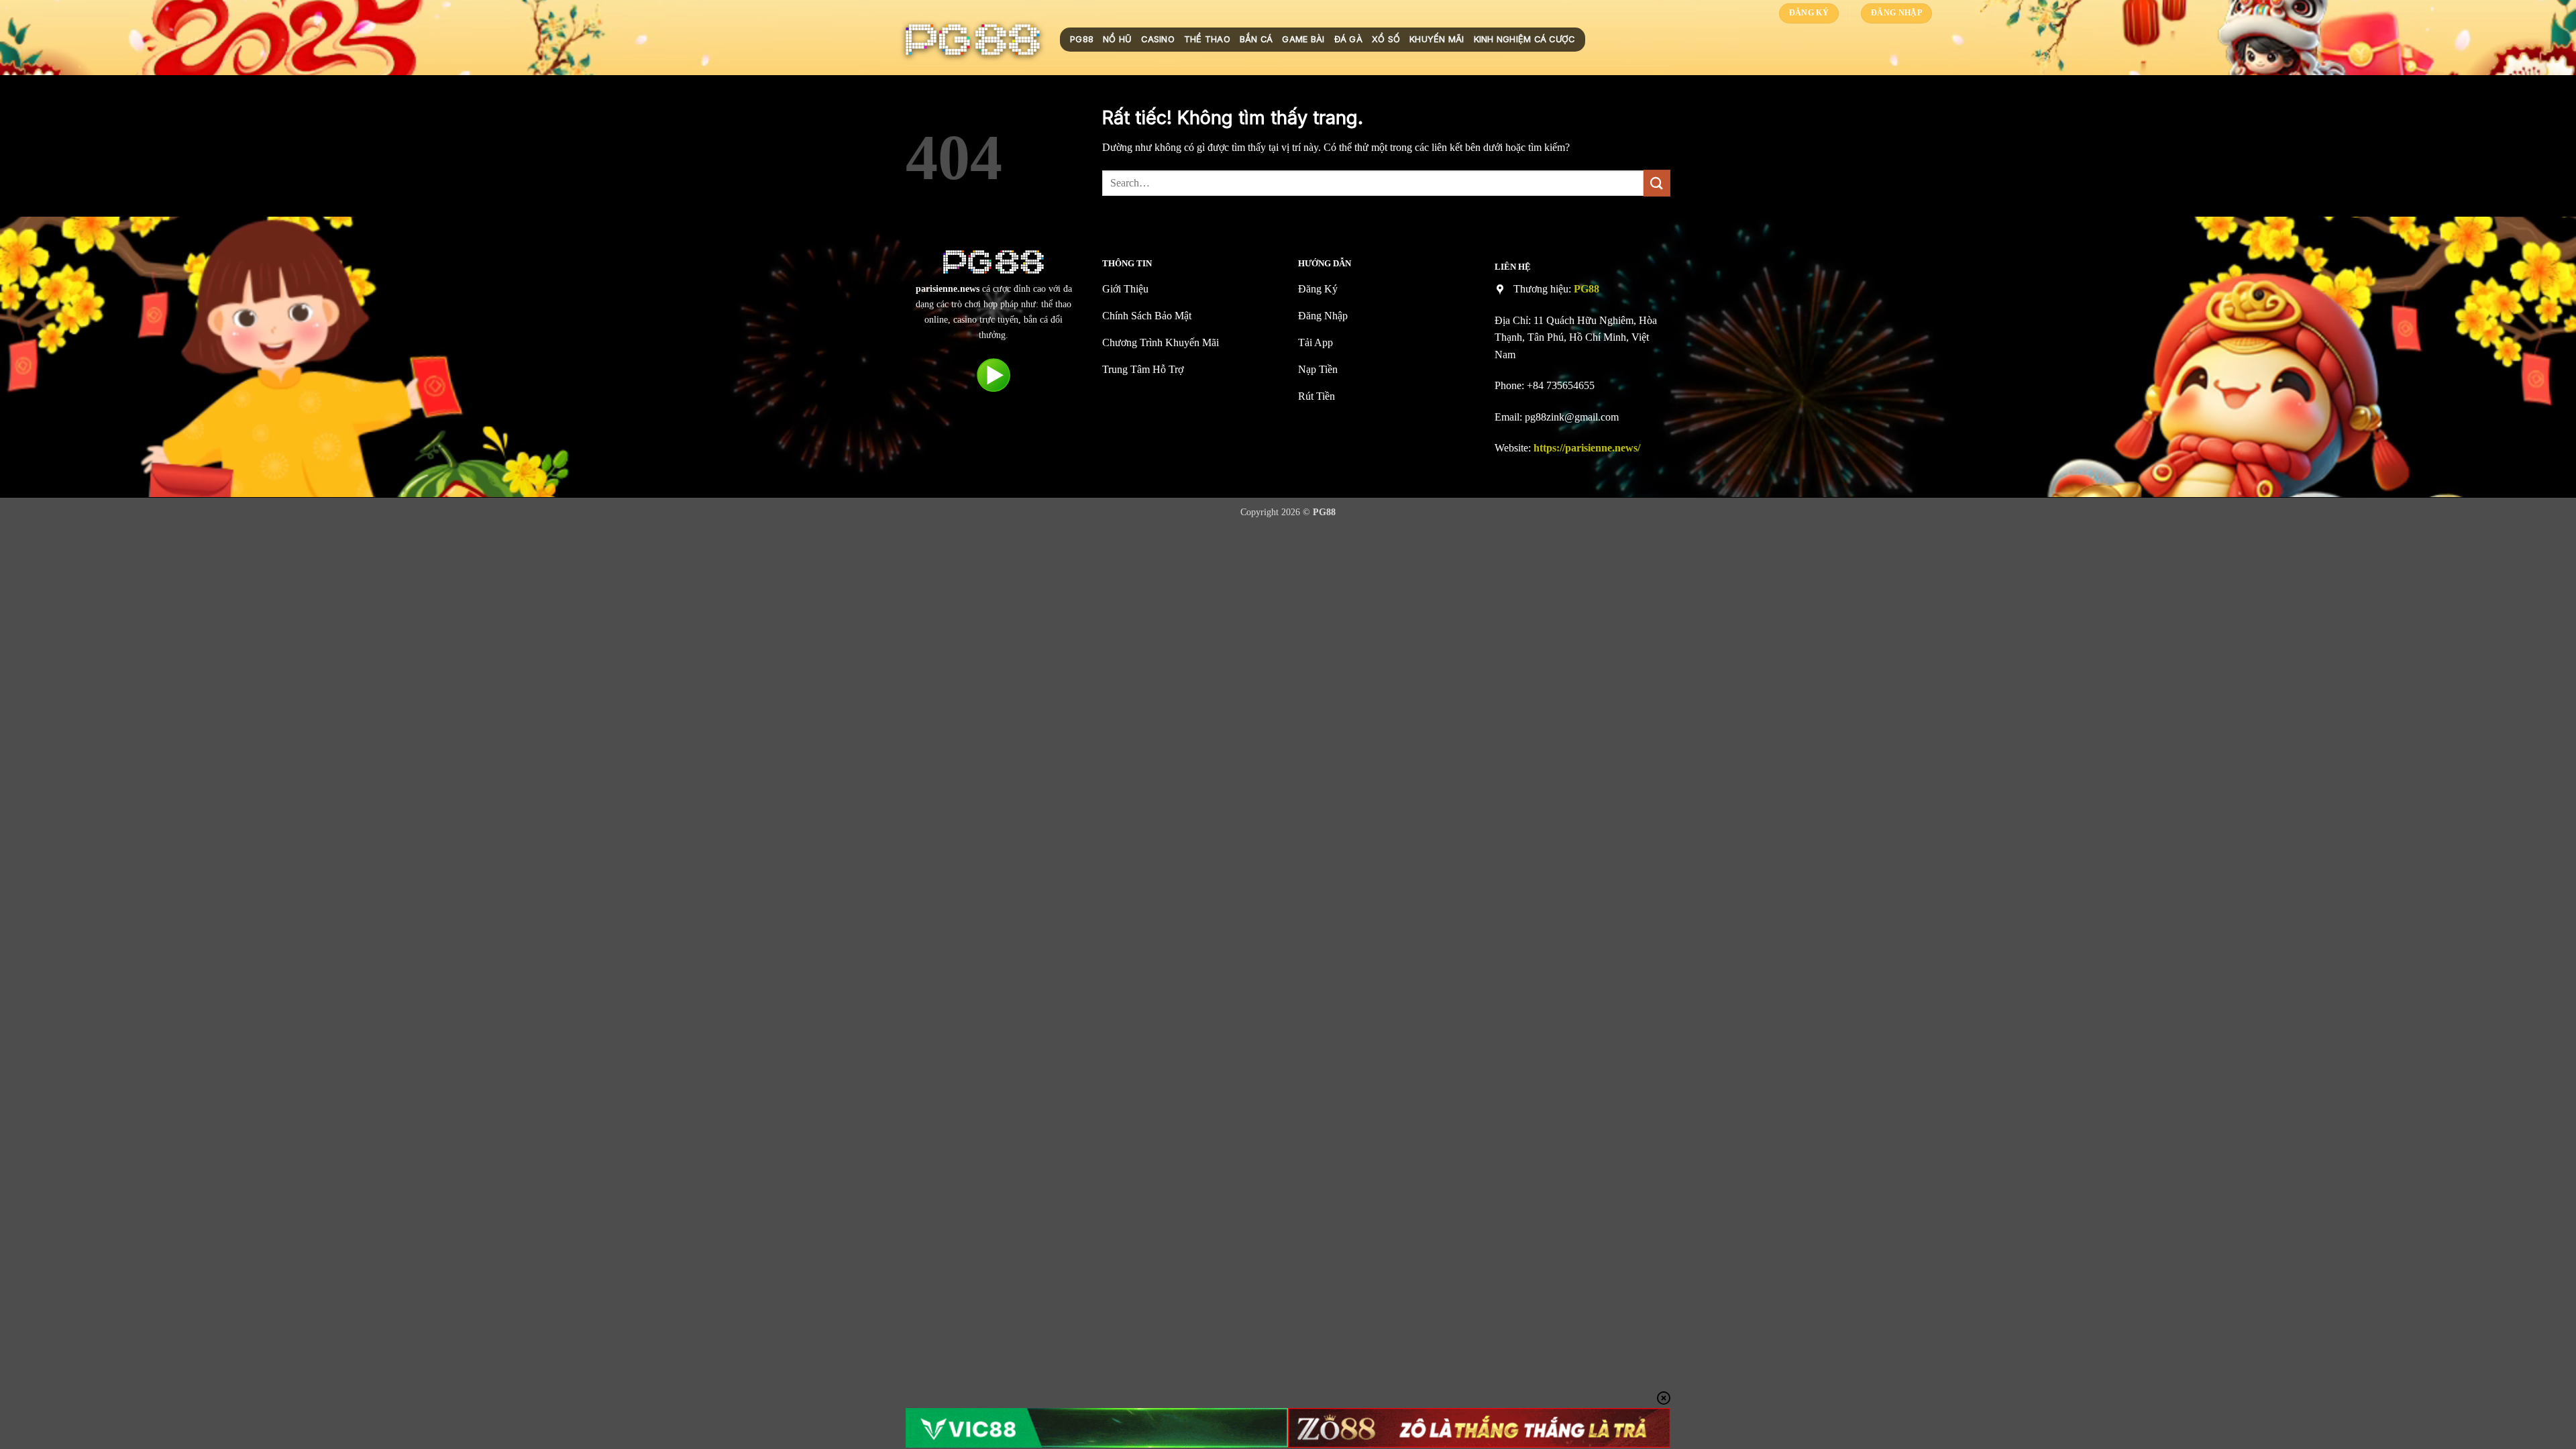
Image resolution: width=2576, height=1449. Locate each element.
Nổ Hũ (1117, 39)
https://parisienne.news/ (1587, 448)
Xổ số (1386, 39)
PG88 (1082, 39)
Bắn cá (1256, 39)
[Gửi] (1657, 183)
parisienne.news (948, 288)
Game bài (1303, 39)
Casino (1158, 39)
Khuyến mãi (1437, 39)
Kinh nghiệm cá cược (1524, 39)
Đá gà (1348, 39)
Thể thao (1207, 39)
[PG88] (973, 40)
